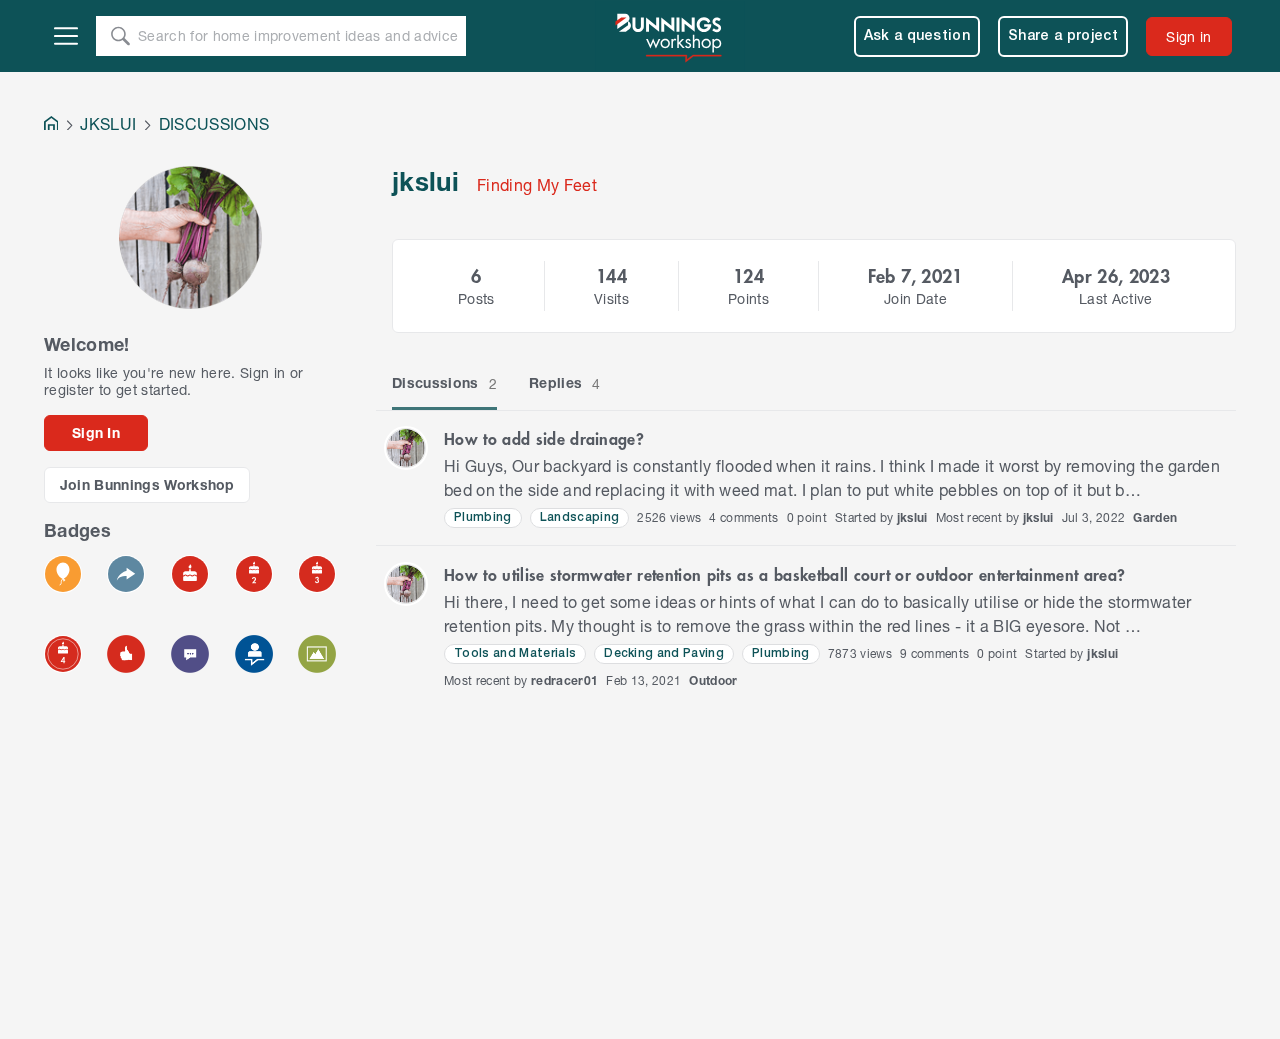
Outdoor (713, 680)
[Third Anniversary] (317, 574)
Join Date (915, 298)
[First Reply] (126, 574)
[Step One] (254, 654)
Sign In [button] (96, 432)
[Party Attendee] (63, 574)
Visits (611, 298)
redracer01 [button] (564, 680)
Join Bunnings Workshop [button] (147, 484)
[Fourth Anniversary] (63, 654)
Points (748, 298)
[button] (406, 448)
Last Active (1116, 298)
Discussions (444, 383)
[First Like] (126, 654)
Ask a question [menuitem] (917, 36)
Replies (565, 383)
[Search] (120, 36)
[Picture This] (317, 654)
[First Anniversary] (190, 574)
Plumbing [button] (483, 517)
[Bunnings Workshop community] (670, 36)
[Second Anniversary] (254, 574)
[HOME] (51, 125)
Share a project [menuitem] (1063, 36)
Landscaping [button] (580, 517)
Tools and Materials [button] (515, 653)
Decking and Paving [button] (664, 653)
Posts (476, 298)
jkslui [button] (912, 517)
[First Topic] (190, 654)
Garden (1155, 517)
